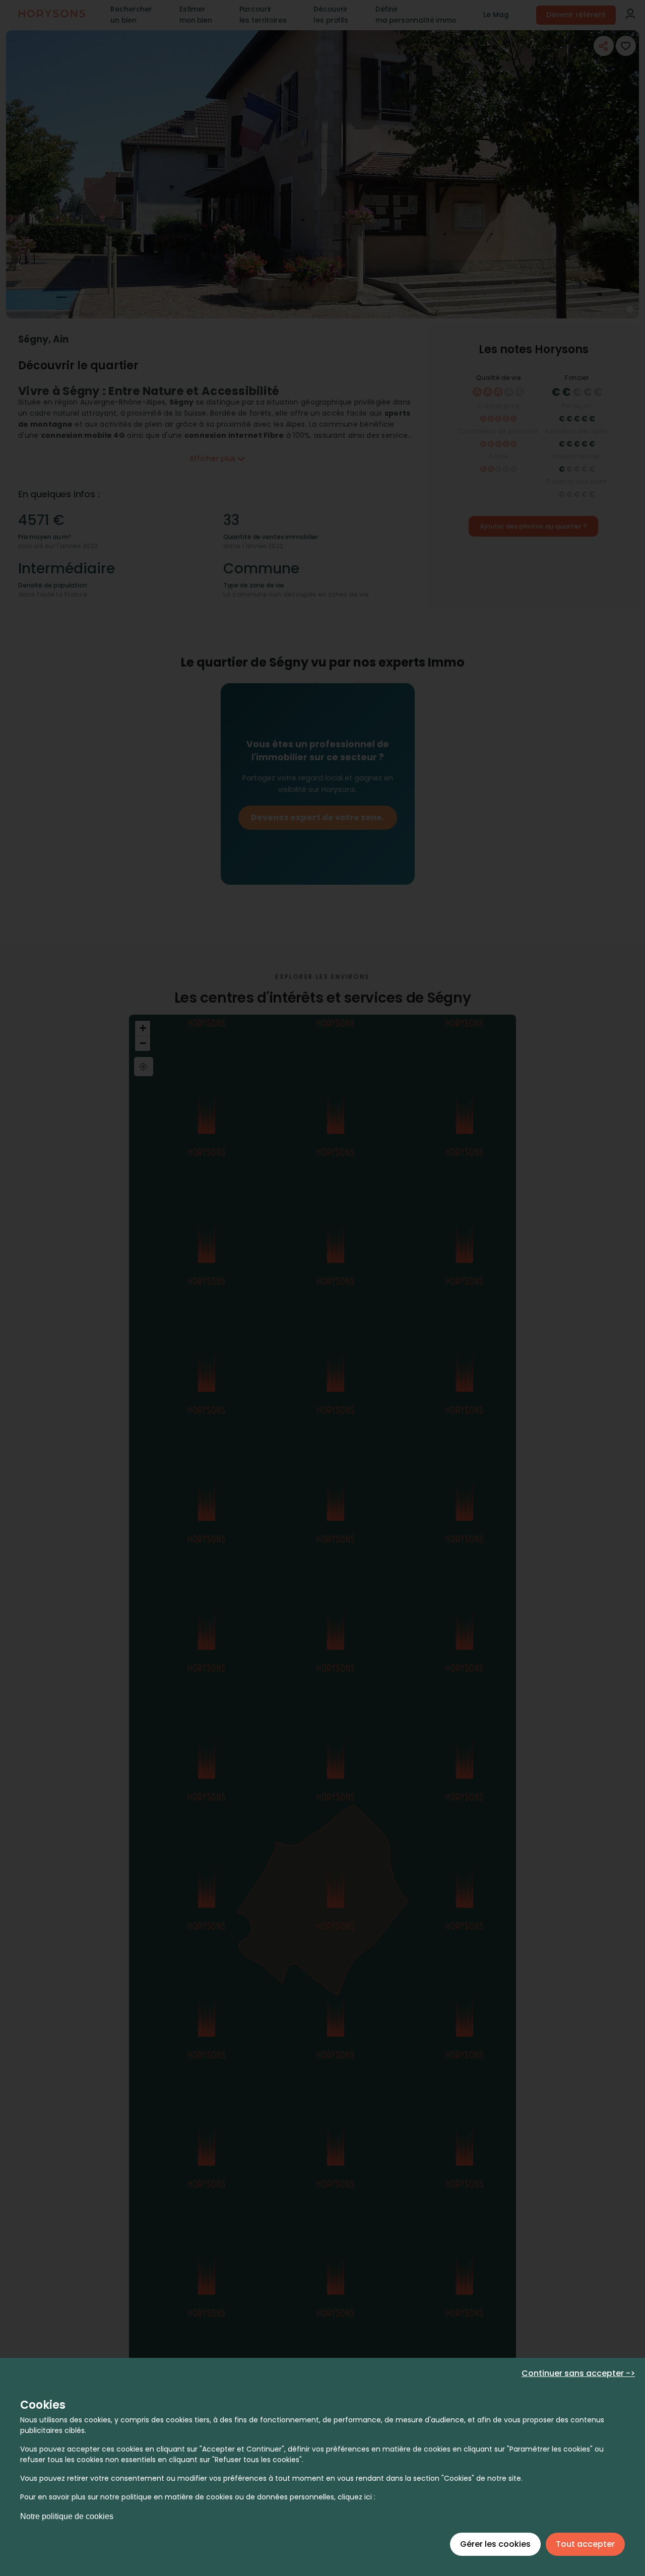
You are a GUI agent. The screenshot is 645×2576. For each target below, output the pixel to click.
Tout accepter (585, 2544)
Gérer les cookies (495, 2544)
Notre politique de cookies (67, 2516)
